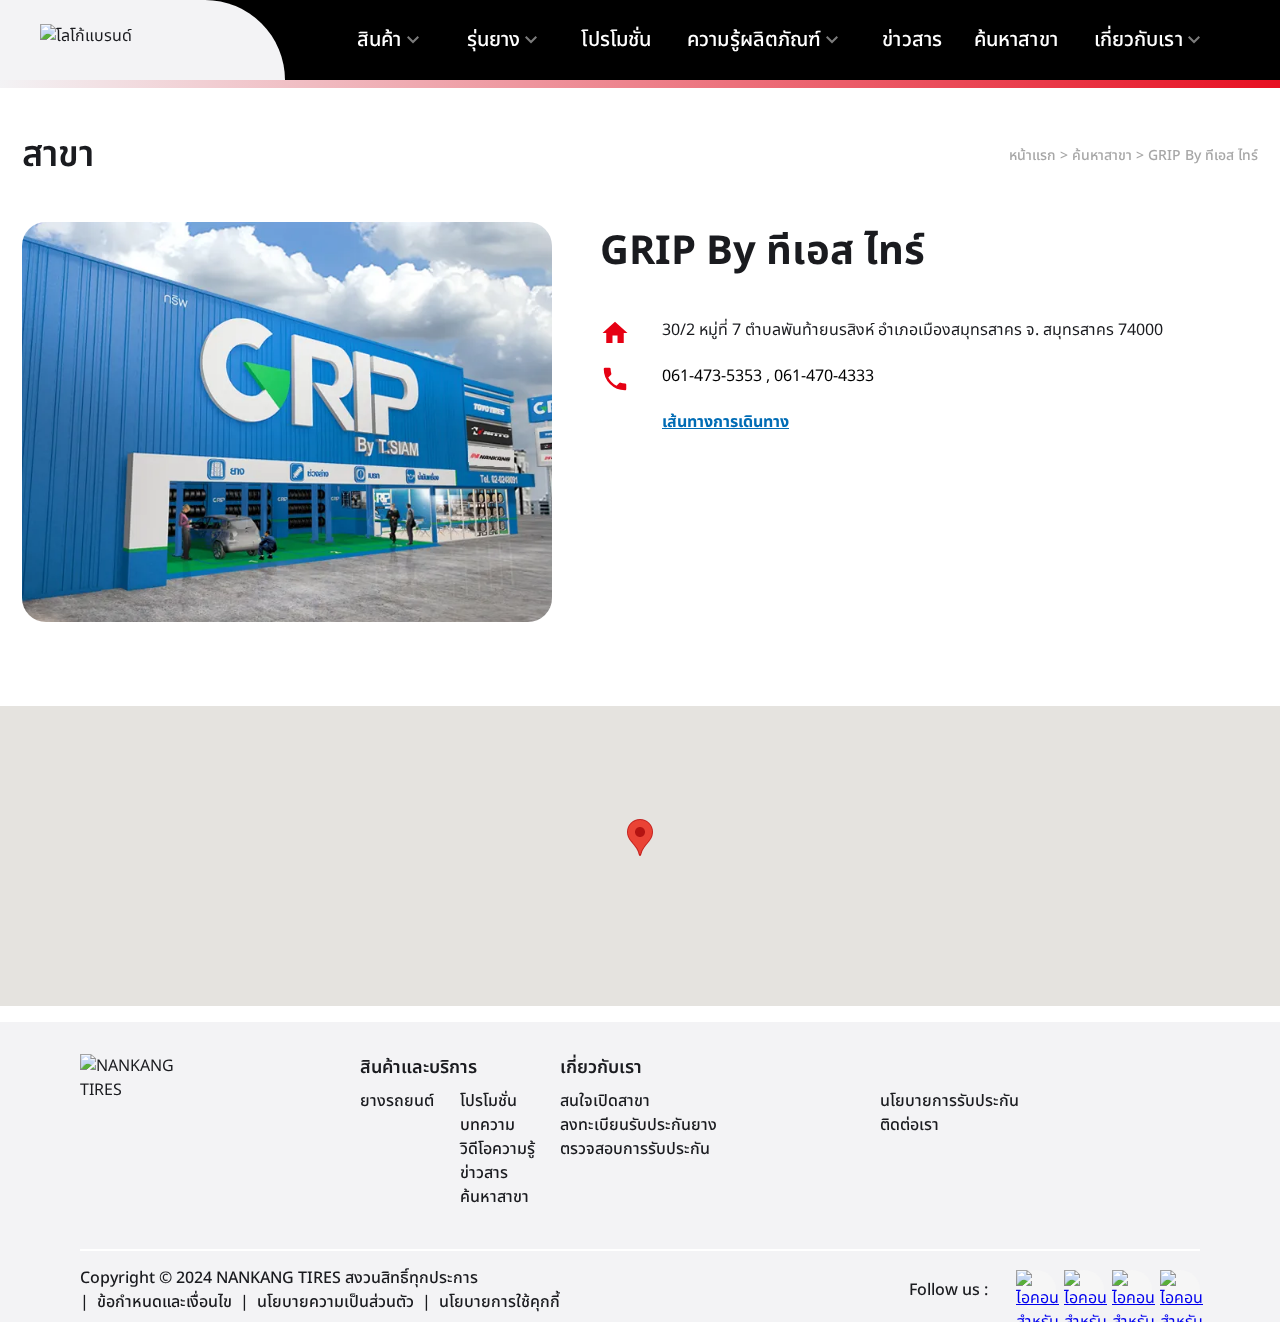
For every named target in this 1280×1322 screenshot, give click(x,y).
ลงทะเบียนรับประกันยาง (638, 1125)
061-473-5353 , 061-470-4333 (768, 376)
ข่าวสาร (484, 1173)
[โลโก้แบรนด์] (130, 40)
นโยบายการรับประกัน (949, 1101)
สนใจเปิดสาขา (605, 1101)
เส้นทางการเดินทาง (725, 422)
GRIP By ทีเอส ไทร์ (1203, 155)
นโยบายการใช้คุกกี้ (499, 1302)
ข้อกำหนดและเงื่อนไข (164, 1302)
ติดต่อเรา (909, 1125)
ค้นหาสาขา (1102, 155)
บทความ (487, 1125)
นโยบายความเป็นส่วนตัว (335, 1302)
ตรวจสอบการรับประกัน (635, 1149)
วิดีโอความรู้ (497, 1149)
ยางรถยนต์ (397, 1101)
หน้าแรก (1032, 155)
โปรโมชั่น (488, 1101)
